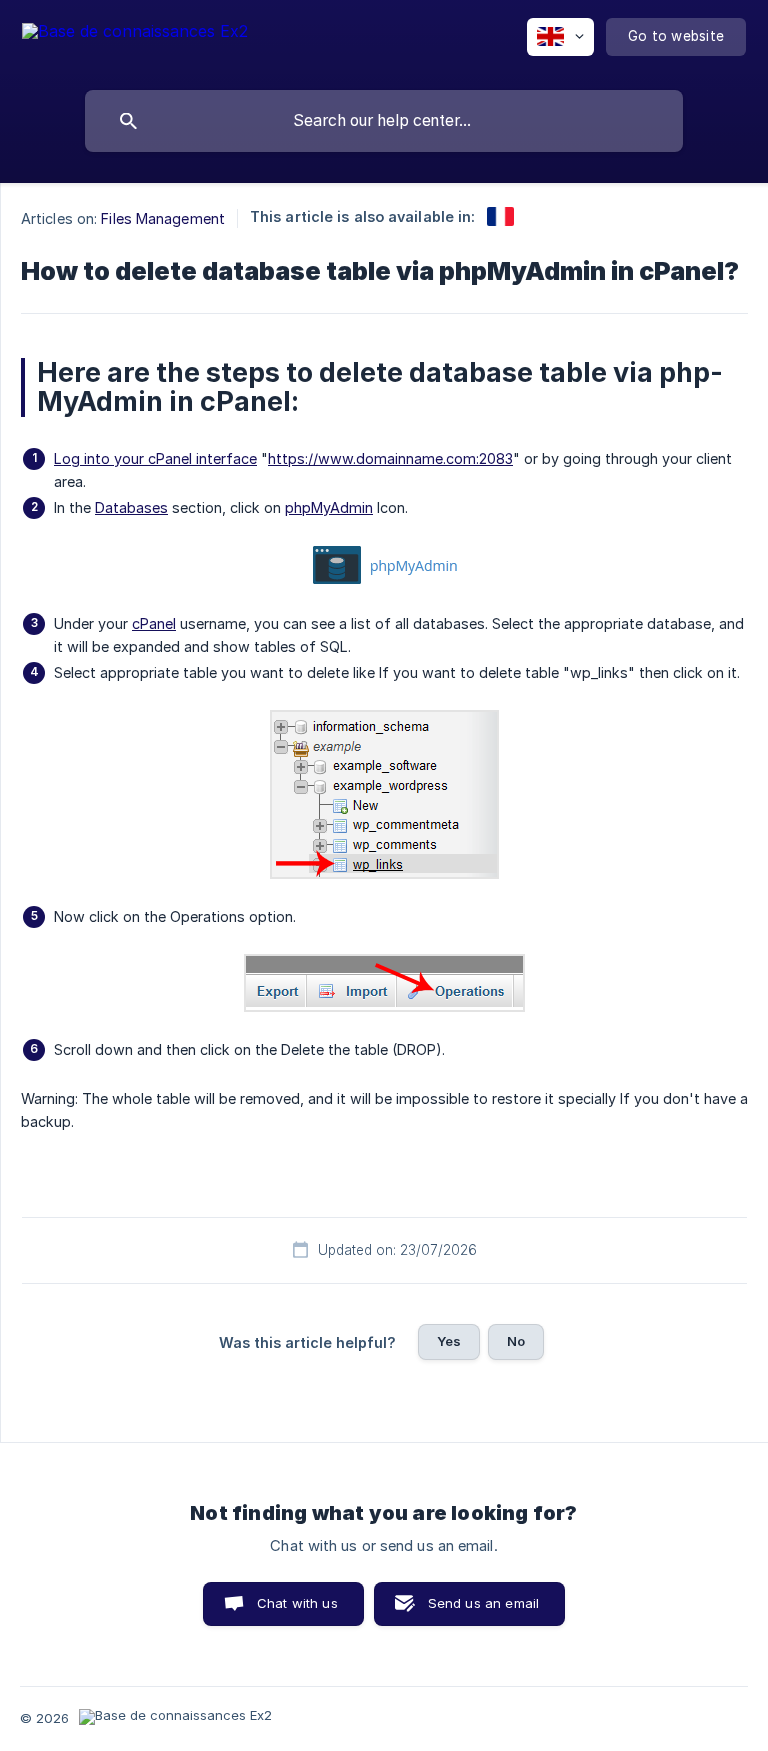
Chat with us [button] (297, 1603)
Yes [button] (449, 1341)
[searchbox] (384, 121)
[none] (135, 40)
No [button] (516, 1341)
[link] (500, 216)
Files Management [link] (163, 218)
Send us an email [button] (483, 1603)
